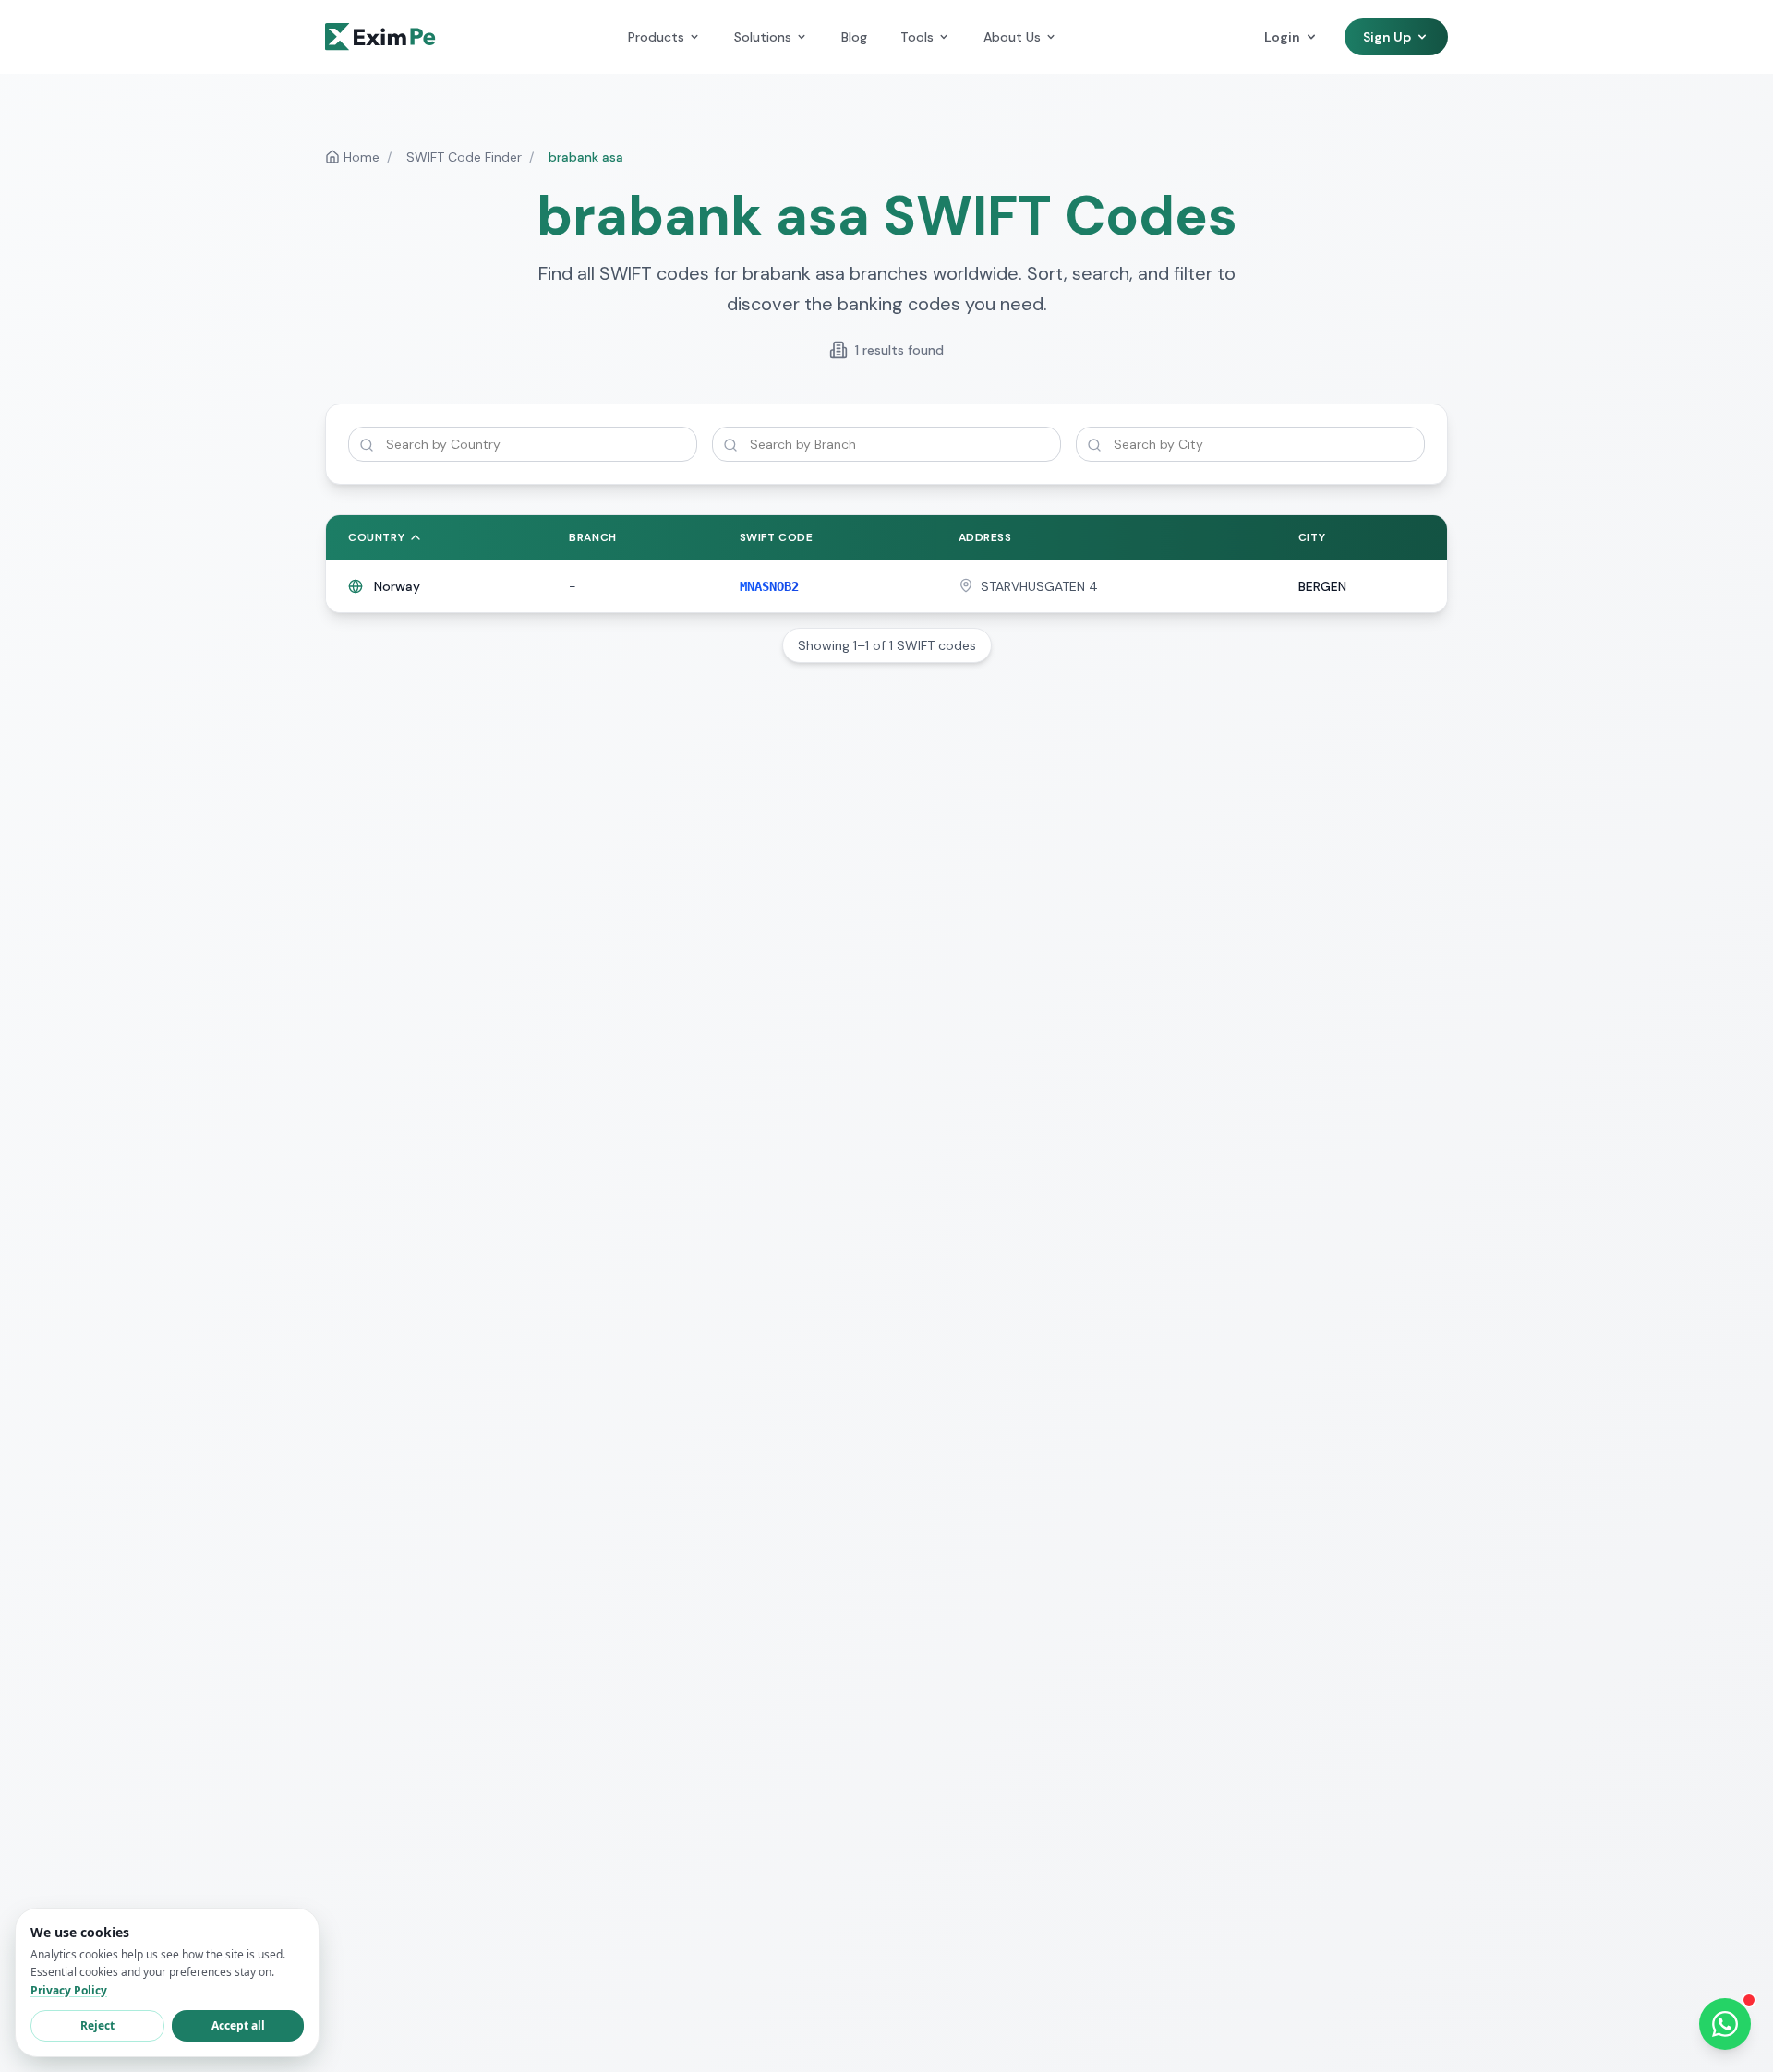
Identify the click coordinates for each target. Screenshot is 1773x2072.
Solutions (763, 37)
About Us (1012, 37)
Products (656, 37)
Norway (397, 586)
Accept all (238, 2025)
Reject (97, 2025)
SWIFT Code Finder (464, 157)
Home (362, 157)
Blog (854, 37)
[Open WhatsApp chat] (1725, 2024)
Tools (917, 37)
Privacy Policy (69, 1990)
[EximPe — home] (380, 37)
